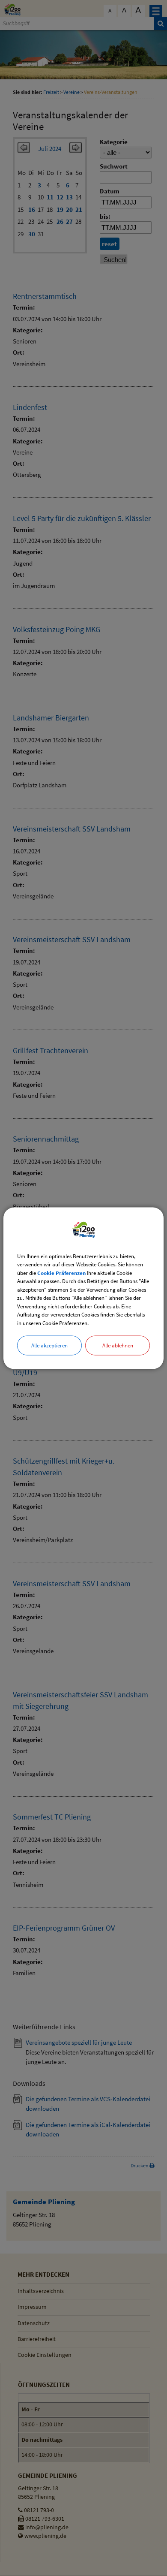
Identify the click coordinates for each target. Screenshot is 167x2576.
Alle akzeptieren (49, 1345)
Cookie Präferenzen (61, 1273)
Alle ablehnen (118, 1345)
